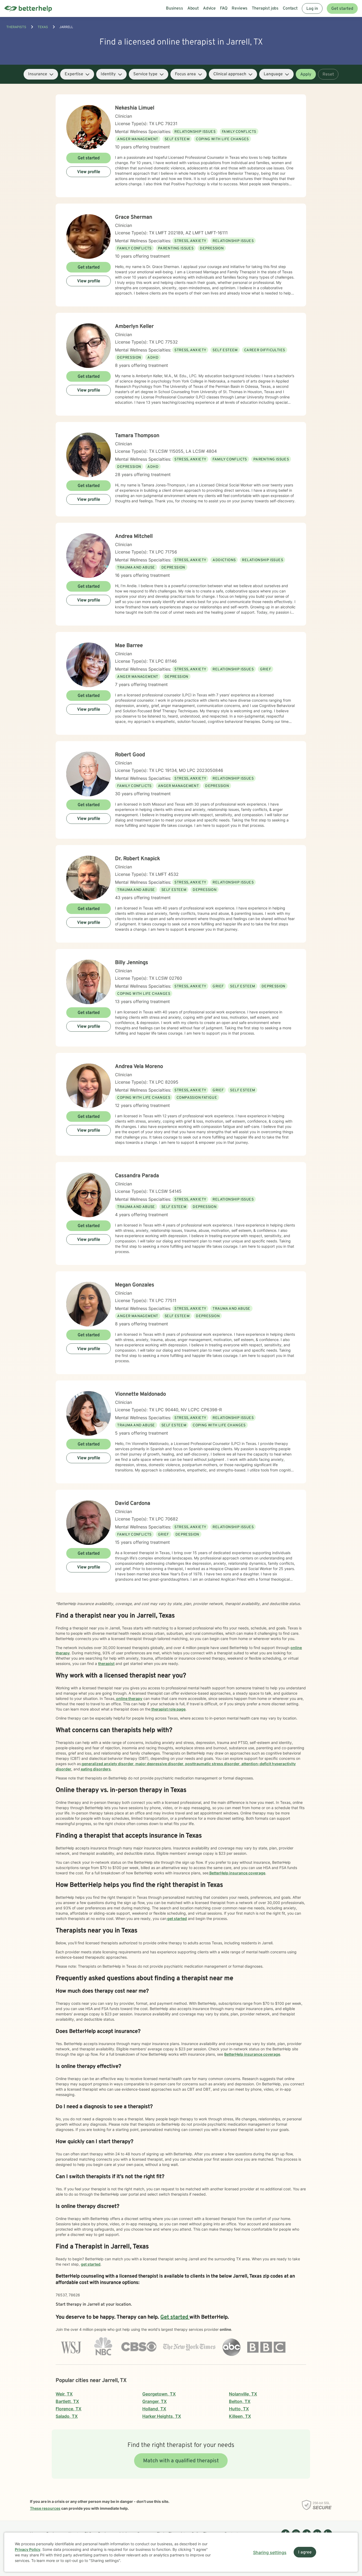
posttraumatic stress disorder (212, 1764)
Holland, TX (154, 2409)
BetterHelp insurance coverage (237, 1873)
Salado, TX (67, 2416)
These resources (45, 2508)
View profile (89, 172)
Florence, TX (69, 2409)
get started (177, 1918)
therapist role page (168, 1709)
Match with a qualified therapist (181, 2461)
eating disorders (95, 1769)
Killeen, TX (240, 2416)
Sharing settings (270, 2552)
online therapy (129, 1698)
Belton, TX (240, 2401)
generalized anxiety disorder (107, 1764)
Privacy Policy (28, 2549)
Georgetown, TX (159, 2394)
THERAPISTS (16, 27)
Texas (43, 27)
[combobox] (41, 74)
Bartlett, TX (67, 2401)
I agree (305, 2552)
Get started (342, 9)
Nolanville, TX (243, 2394)
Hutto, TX (239, 2409)
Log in (312, 9)
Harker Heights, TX (162, 2416)
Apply (306, 74)
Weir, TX (64, 2394)
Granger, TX (154, 2401)
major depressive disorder (159, 1764)
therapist (106, 1663)
